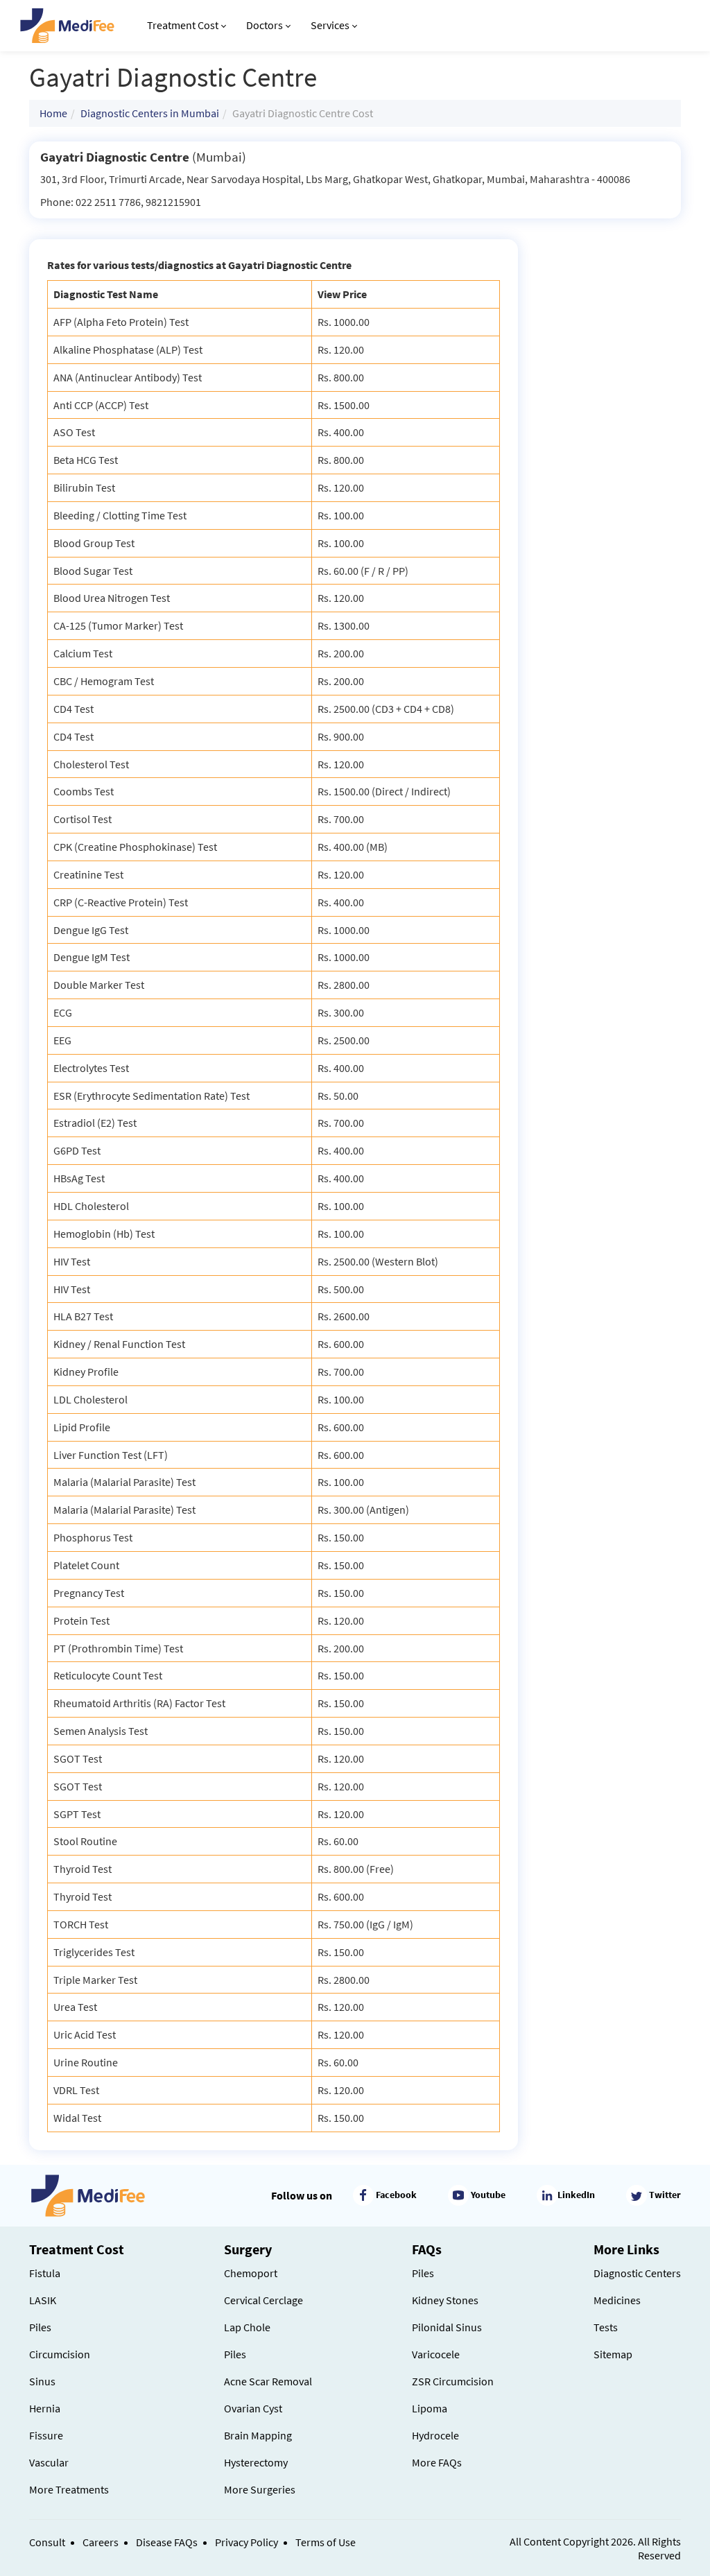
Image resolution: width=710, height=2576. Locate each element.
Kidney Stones (445, 2300)
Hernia (45, 2408)
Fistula (45, 2273)
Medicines (617, 2300)
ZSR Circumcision (453, 2381)
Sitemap (613, 2354)
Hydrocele (435, 2435)
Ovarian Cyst (253, 2408)
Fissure (46, 2435)
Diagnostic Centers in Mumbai (150, 113)
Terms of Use (326, 2542)
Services (330, 25)
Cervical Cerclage (263, 2300)
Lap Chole (247, 2327)
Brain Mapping (258, 2435)
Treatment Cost (183, 25)
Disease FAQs (167, 2542)
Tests (606, 2327)
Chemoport (251, 2273)
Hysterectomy (256, 2462)
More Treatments (69, 2489)
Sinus (42, 2381)
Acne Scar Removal (268, 2381)
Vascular (49, 2462)
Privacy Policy (246, 2542)
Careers (101, 2542)
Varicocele (436, 2354)
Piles (40, 2327)
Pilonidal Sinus (447, 2327)
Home (53, 113)
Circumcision (60, 2354)
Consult (47, 2542)
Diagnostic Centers (637, 2273)
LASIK (43, 2300)
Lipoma (430, 2408)
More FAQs (437, 2462)
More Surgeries (260, 2489)
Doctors (265, 25)
